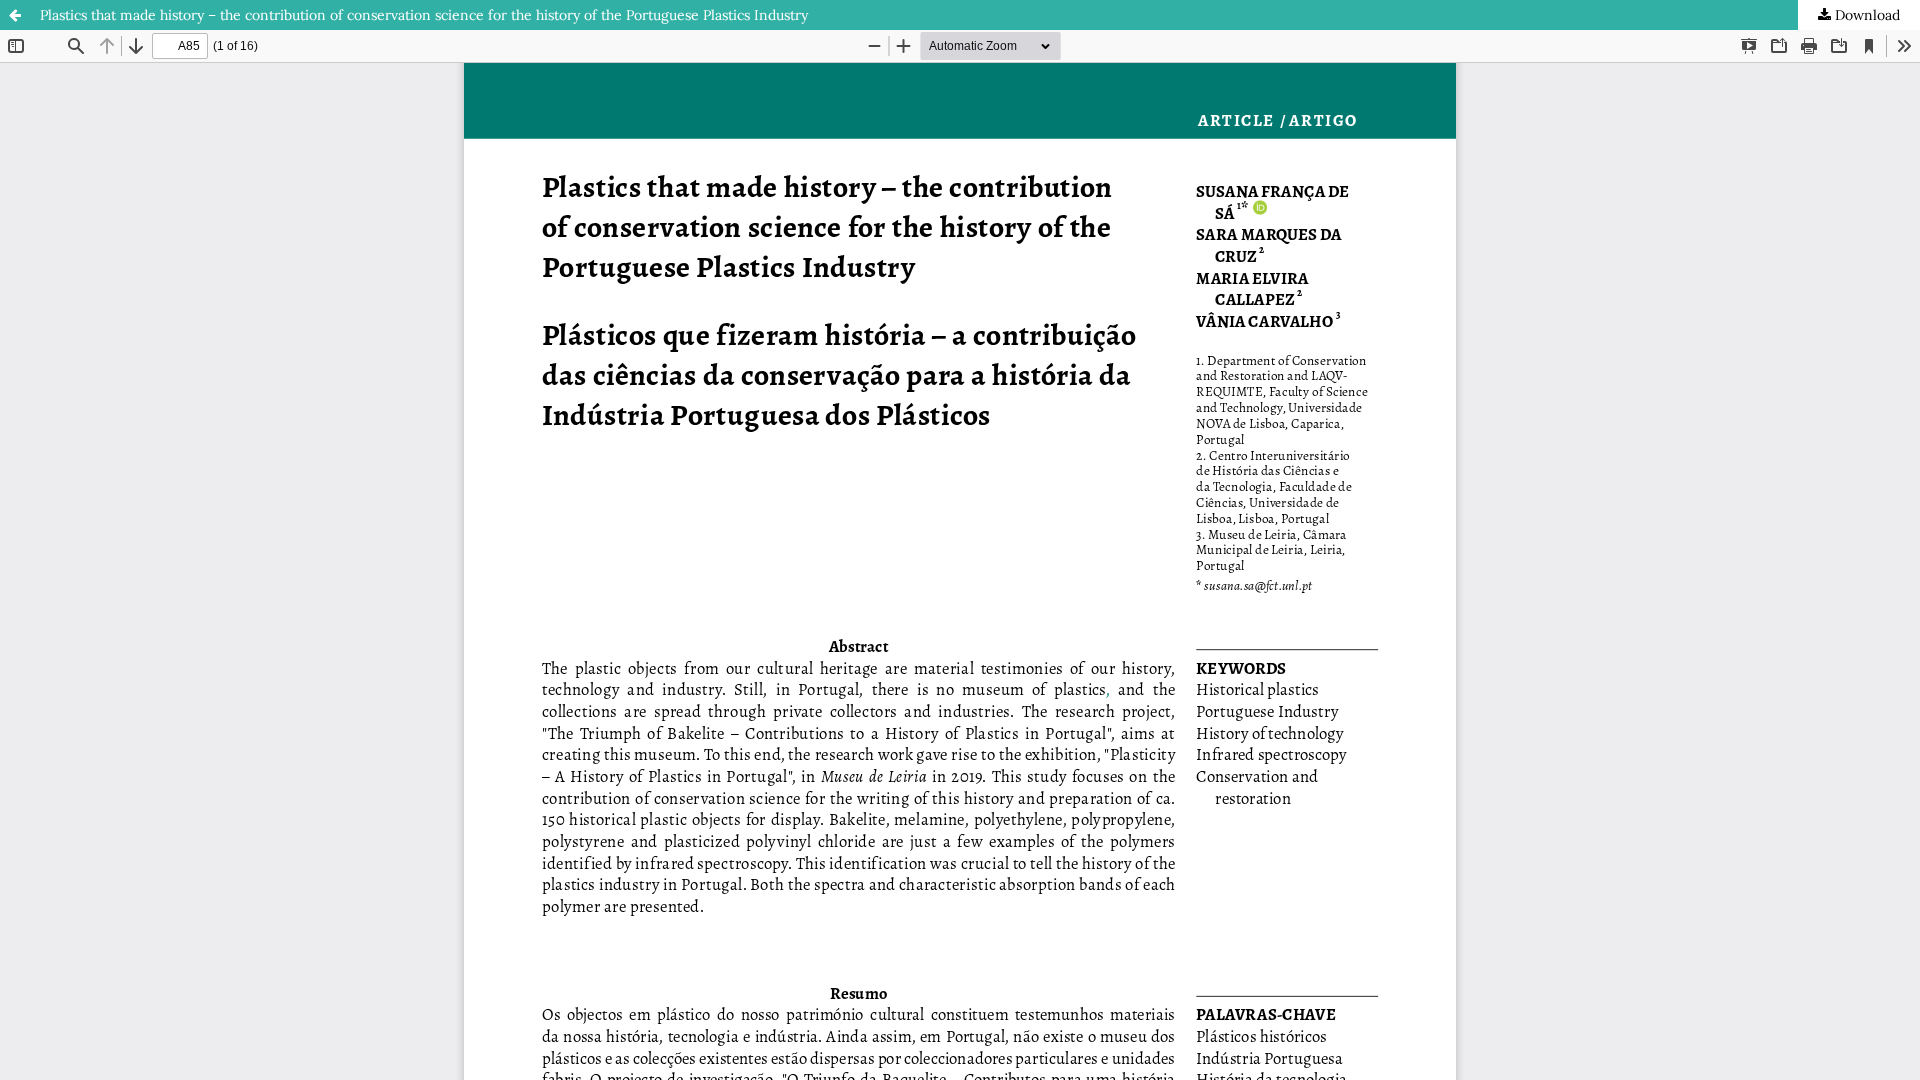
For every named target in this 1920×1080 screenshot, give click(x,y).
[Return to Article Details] (15, 15)
